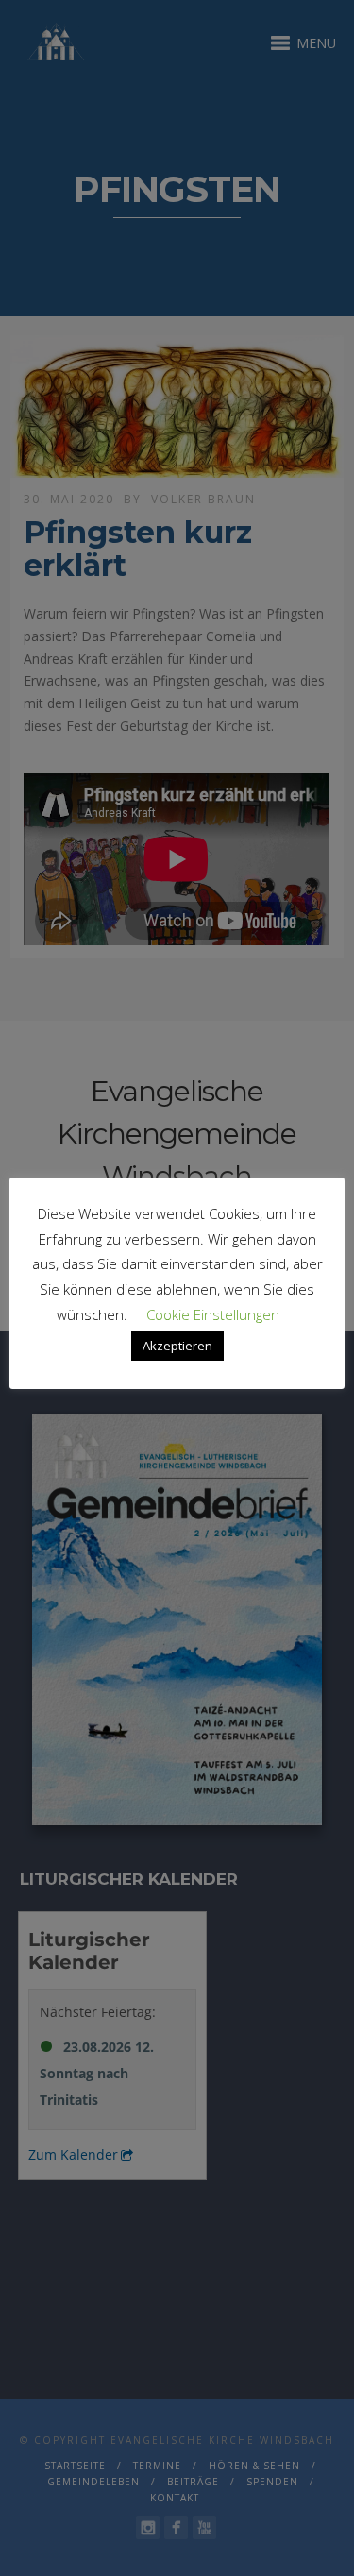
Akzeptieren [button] (177, 1346)
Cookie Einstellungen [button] (213, 1314)
